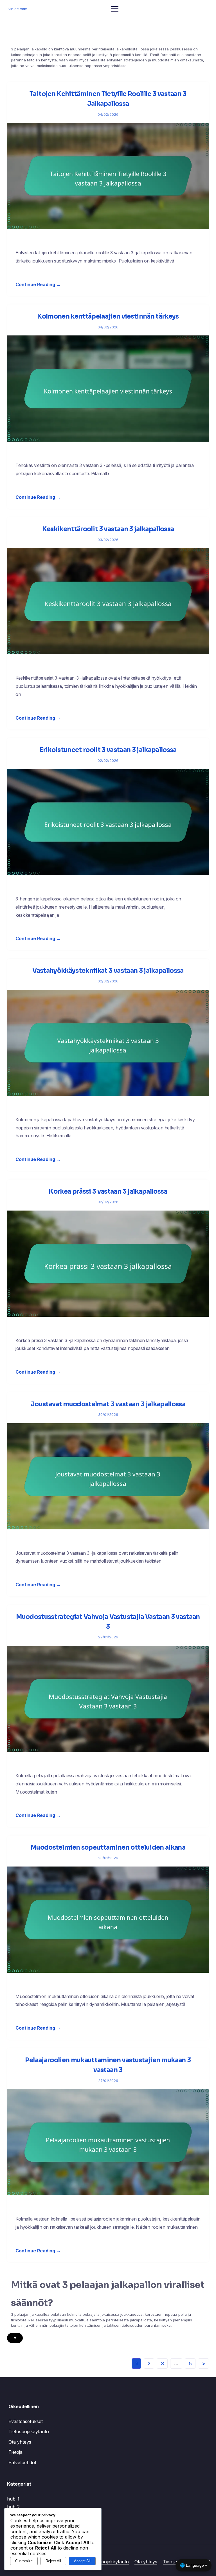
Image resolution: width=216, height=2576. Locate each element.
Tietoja (15, 2452)
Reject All (53, 2561)
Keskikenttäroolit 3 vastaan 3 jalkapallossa (108, 529)
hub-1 (13, 2499)
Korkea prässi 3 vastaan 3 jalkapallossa (108, 1192)
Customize (24, 2561)
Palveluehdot (22, 2462)
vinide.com (18, 9)
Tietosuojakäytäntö (29, 2432)
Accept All (82, 2561)
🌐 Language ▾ (193, 2565)
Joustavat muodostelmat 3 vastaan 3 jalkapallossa (108, 1404)
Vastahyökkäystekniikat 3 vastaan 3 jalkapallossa (108, 971)
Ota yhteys (20, 2442)
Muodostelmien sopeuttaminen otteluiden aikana (108, 1848)
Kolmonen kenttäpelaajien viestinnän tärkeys (108, 316)
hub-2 (13, 2507)
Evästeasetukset (26, 2421)
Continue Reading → (38, 284)
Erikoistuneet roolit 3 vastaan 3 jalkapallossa (108, 750)
